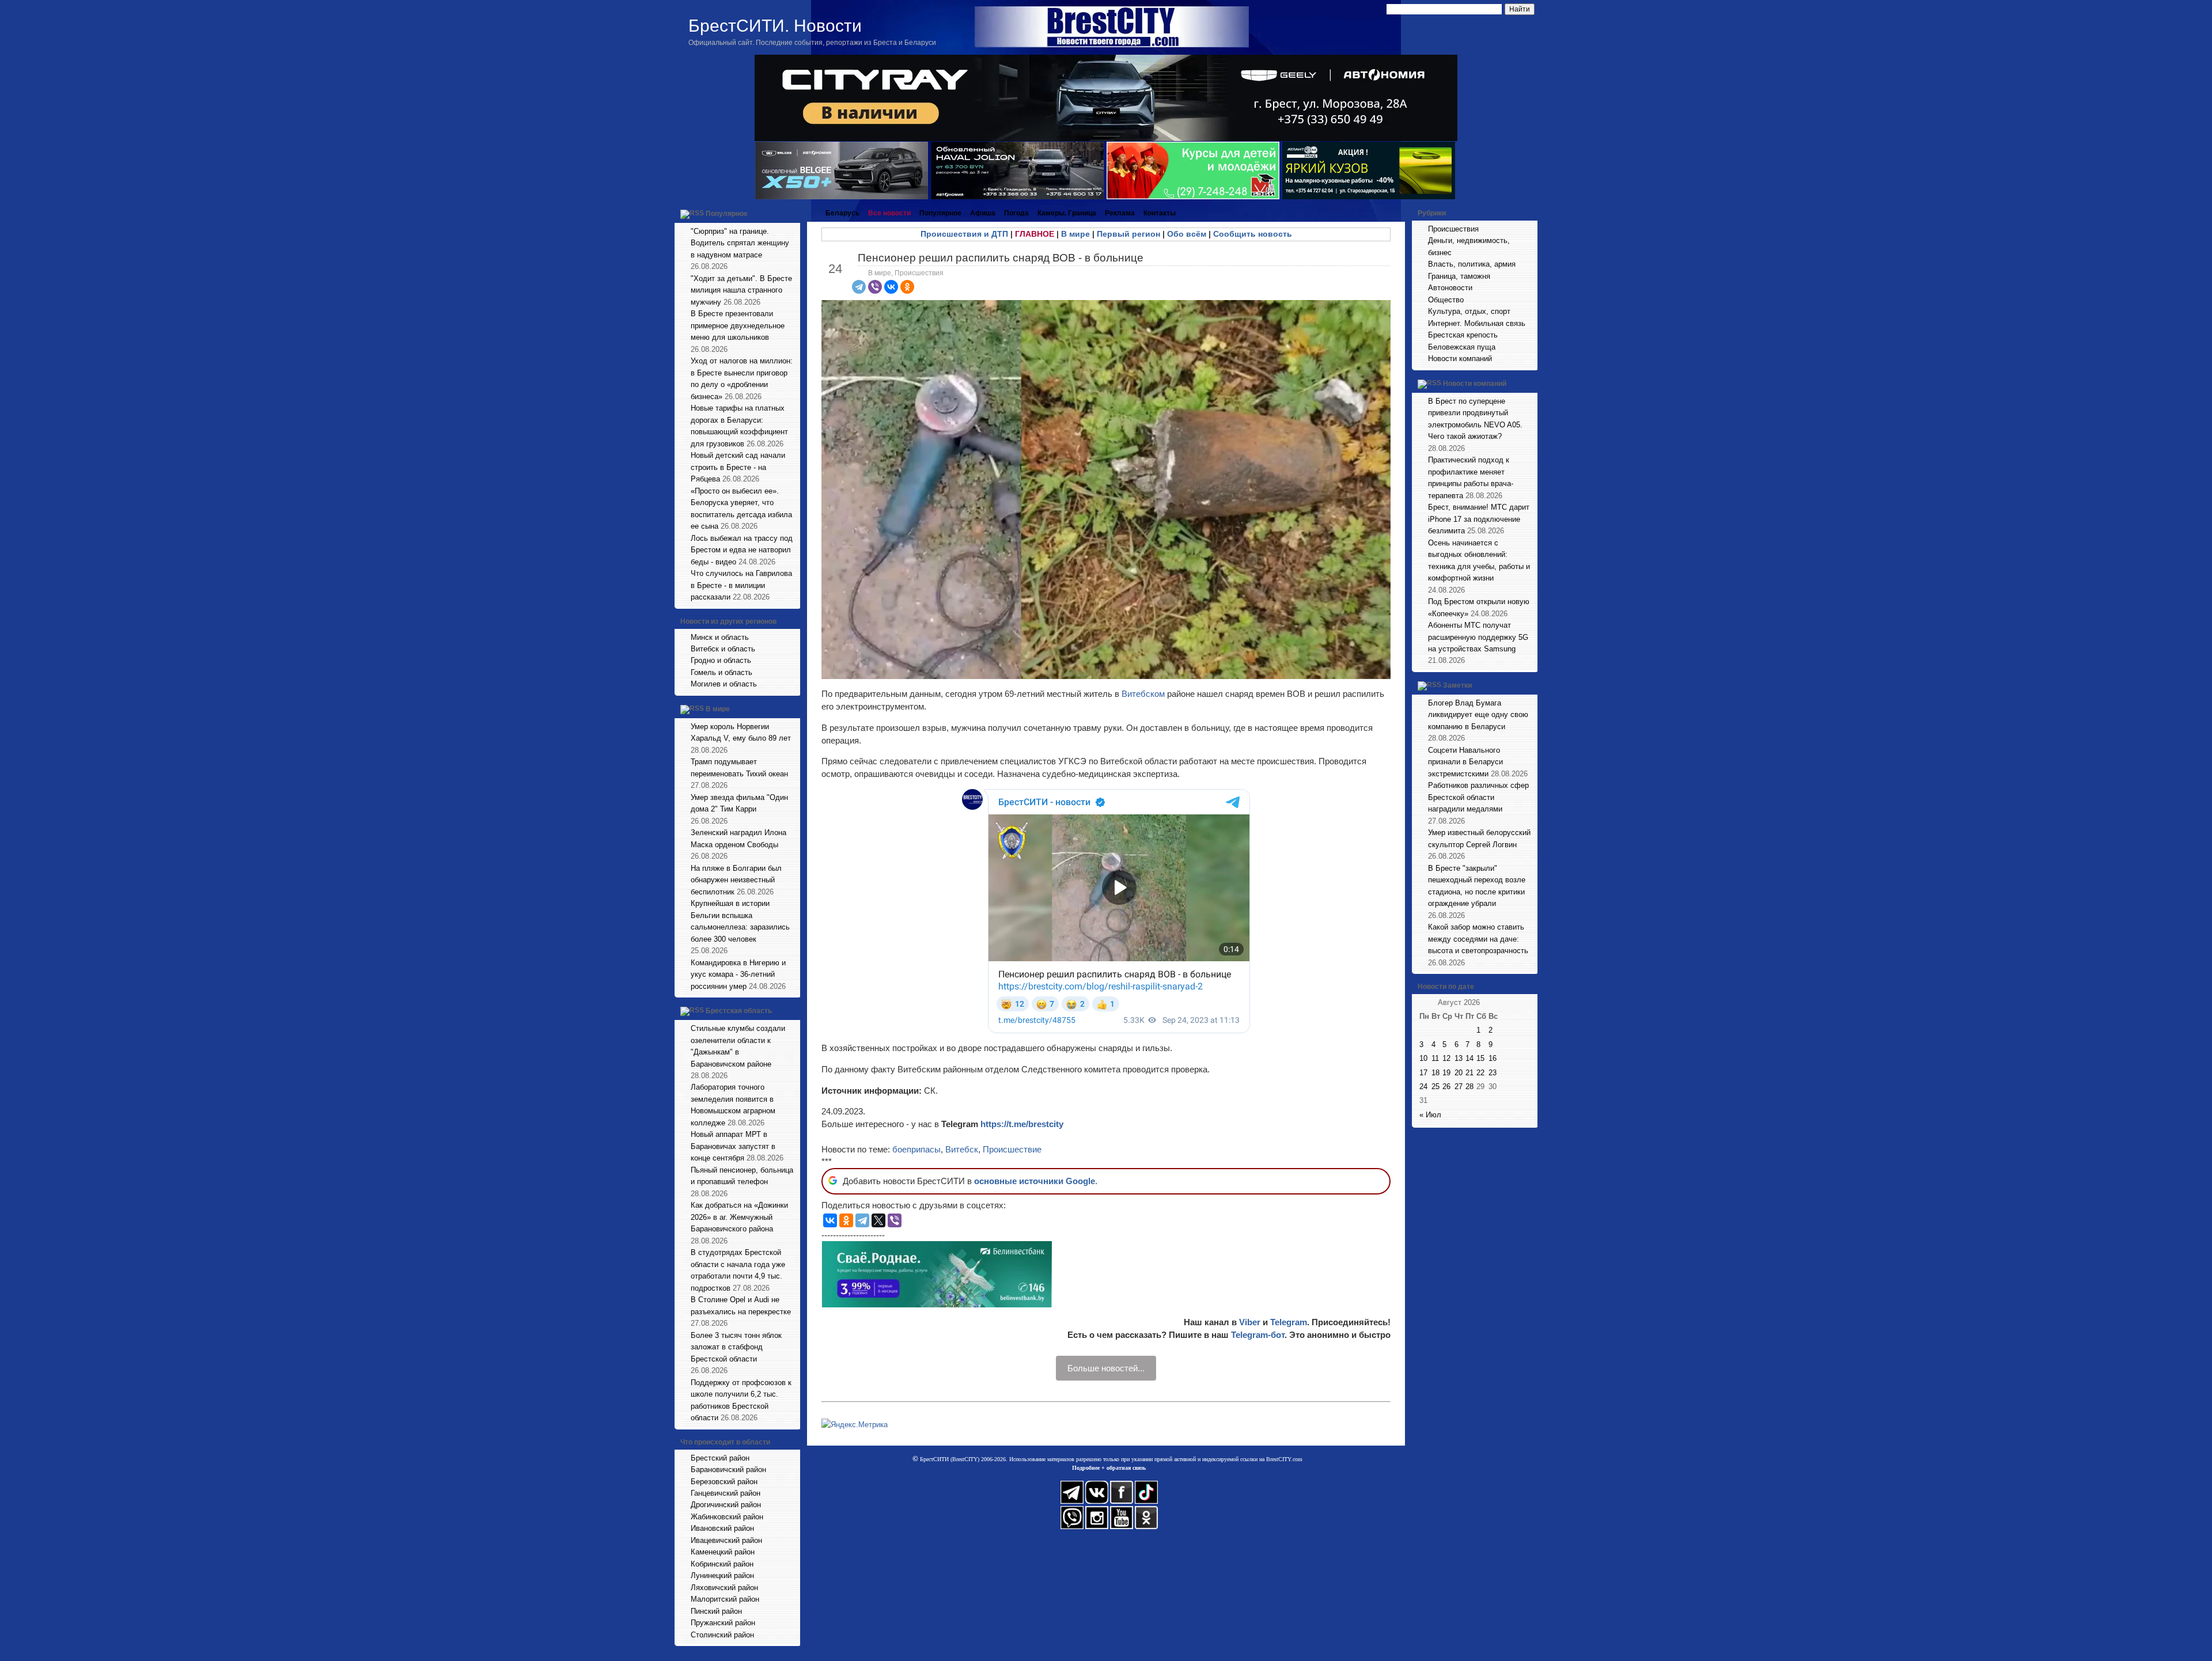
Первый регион (1128, 234)
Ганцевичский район (726, 1493)
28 (1469, 1087)
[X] (878, 1220)
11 (1435, 1058)
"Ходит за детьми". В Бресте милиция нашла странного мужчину (741, 290)
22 (1480, 1073)
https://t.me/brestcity (1022, 1124)
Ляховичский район (724, 1588)
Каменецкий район (723, 1552)
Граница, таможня (1459, 276)
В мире (718, 709)
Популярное (727, 214)
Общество (1446, 300)
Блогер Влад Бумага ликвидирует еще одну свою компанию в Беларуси (1478, 715)
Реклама (1120, 213)
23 (1493, 1073)
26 (1446, 1087)
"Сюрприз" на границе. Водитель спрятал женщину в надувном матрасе (740, 243)
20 (1459, 1073)
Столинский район (722, 1635)
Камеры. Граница (1067, 213)
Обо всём (1187, 234)
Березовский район (724, 1482)
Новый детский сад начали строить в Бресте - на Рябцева (738, 467)
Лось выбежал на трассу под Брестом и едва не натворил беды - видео (742, 550)
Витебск (962, 1149)
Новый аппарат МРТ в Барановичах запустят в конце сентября (733, 1146)
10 (1423, 1058)
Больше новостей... (1106, 1368)
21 (1469, 1073)
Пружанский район (723, 1623)
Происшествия (919, 273)
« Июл (1430, 1115)
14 (1469, 1058)
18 (1435, 1073)
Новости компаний (1460, 359)
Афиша (983, 213)
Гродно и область (721, 660)
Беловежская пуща (1462, 347)
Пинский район (716, 1611)
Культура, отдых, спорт (1469, 311)
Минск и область (720, 637)
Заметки (1457, 685)
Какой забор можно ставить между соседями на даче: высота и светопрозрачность (1478, 939)
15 (1480, 1058)
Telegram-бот (1258, 1335)
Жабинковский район (727, 1517)
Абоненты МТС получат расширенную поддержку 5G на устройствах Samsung (1478, 637)
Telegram (1289, 1322)
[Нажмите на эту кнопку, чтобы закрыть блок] (793, 213)
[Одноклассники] (907, 287)
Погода (1016, 213)
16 (1493, 1058)
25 (1435, 1087)
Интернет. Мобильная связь (1477, 323)
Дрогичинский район (726, 1505)
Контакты (1160, 213)
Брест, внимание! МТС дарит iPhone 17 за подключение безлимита (1479, 519)
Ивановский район (722, 1528)
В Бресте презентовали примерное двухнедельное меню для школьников (738, 325)
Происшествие (1012, 1149)
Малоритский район (725, 1599)
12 (1446, 1058)
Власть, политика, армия (1472, 264)
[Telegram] (859, 287)
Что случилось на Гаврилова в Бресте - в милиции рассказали (741, 585)
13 (1459, 1058)
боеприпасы (916, 1149)
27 (1459, 1087)
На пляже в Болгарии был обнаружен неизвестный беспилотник (736, 880)
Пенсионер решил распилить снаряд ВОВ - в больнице (1001, 258)
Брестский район (720, 1458)
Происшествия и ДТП (964, 234)
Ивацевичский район (726, 1540)
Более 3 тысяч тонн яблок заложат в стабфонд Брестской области (736, 1347)
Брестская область (739, 1011)
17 (1423, 1073)
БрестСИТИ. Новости (775, 26)
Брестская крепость (1463, 335)
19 (1446, 1073)
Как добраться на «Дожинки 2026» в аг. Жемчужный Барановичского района (739, 1217)
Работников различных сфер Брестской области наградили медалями (1478, 797)
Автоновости (1450, 288)
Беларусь (842, 213)
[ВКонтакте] (891, 287)
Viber (1250, 1322)
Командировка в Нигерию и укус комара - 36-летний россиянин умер (738, 974)
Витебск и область (723, 649)
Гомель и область (721, 672)
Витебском (1144, 694)
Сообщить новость (1253, 234)
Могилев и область (724, 684)
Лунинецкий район (722, 1575)
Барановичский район (728, 1470)
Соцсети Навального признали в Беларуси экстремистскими (1465, 762)
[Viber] (875, 287)
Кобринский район (722, 1564)
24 (1423, 1087)
